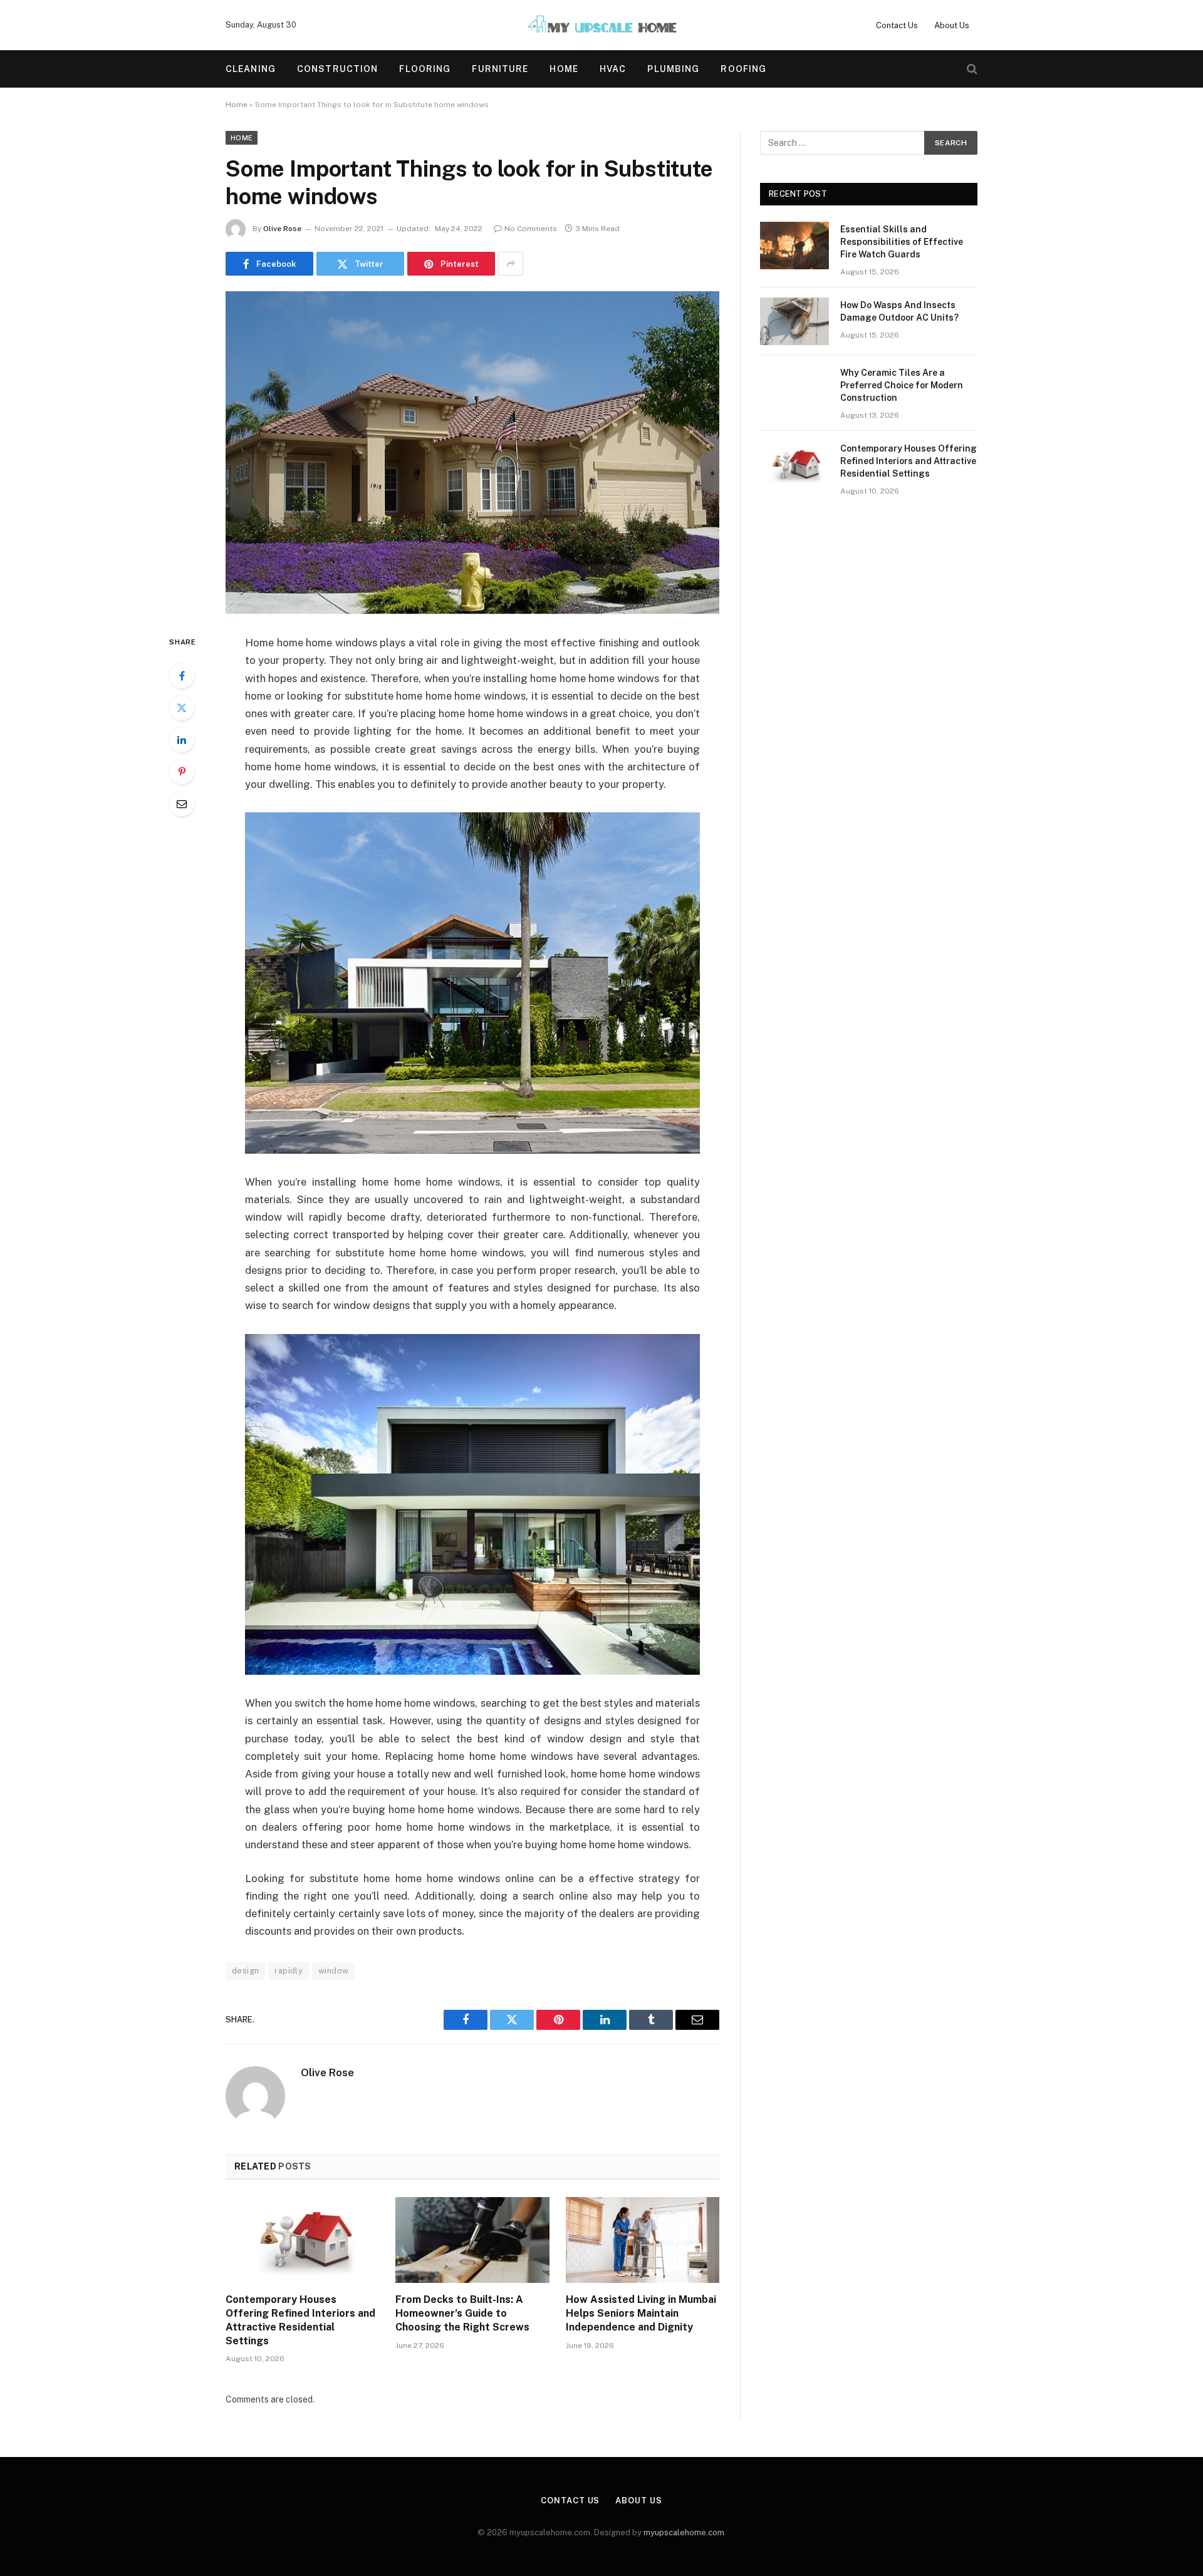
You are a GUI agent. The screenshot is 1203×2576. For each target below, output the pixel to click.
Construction (337, 69)
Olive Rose (282, 229)
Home (564, 69)
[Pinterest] (182, 772)
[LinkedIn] (182, 740)
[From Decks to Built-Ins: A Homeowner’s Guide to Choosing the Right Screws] (472, 2240)
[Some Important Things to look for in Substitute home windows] (472, 453)
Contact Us (897, 25)
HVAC (613, 69)
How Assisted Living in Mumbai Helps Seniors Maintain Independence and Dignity (641, 2313)
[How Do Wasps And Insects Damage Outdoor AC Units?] (794, 321)
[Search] (971, 69)
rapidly (289, 1971)
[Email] (182, 804)
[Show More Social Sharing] (511, 264)
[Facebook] (182, 676)
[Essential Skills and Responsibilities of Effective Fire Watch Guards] (794, 246)
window (333, 1971)
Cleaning (251, 69)
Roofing (743, 69)
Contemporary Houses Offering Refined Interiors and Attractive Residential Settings (300, 2320)
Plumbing (673, 69)
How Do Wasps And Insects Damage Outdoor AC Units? (899, 311)
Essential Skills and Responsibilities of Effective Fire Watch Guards (902, 242)
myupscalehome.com (684, 2532)
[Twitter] (182, 708)
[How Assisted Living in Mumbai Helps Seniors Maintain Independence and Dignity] (643, 2240)
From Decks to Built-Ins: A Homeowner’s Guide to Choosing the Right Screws (462, 2313)
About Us (952, 25)
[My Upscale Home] (601, 25)
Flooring (425, 69)
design (245, 1971)
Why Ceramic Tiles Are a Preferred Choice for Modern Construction (902, 385)
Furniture (500, 69)
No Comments (531, 229)
